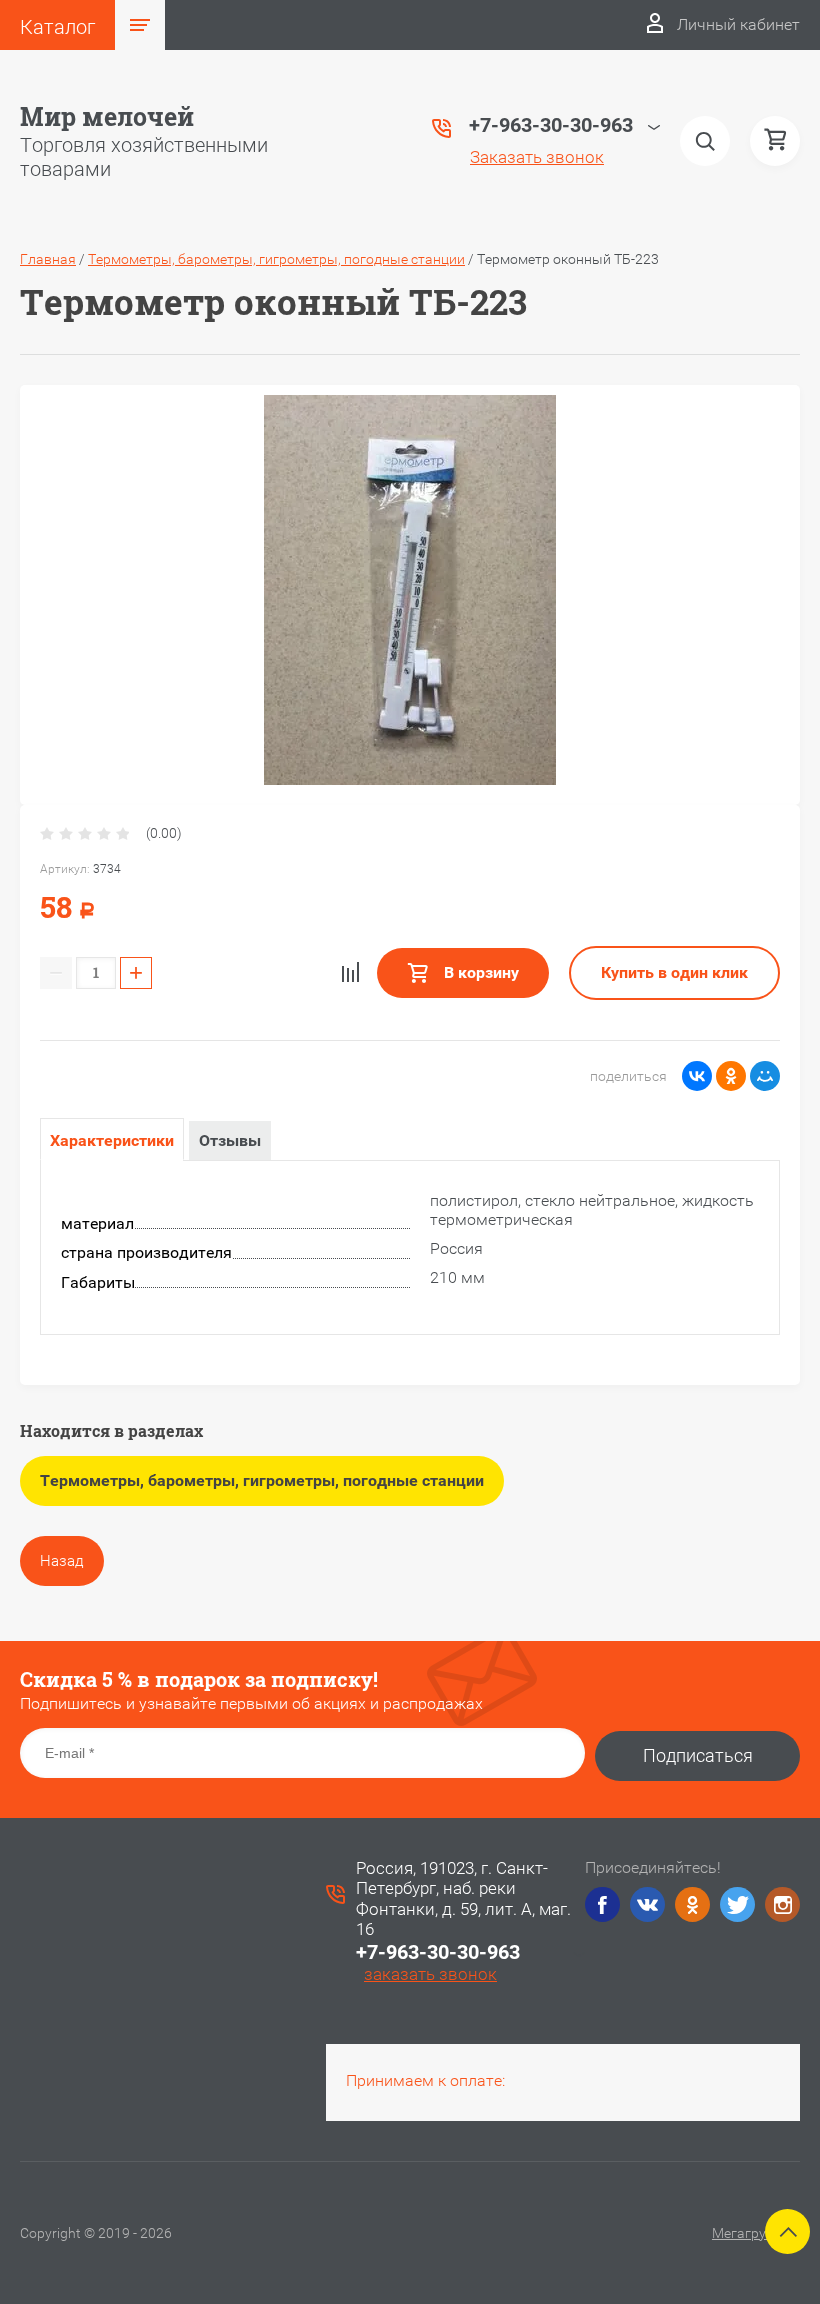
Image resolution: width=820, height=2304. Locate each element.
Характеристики (112, 1140)
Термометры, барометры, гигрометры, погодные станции (276, 259)
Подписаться (698, 1755)
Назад (62, 1561)
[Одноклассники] (731, 1076)
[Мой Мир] (765, 1076)
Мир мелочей (107, 116)
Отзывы (230, 1140)
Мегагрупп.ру (756, 2233)
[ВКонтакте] (697, 1076)
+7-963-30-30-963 (438, 1952)
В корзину (479, 972)
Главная (48, 259)
